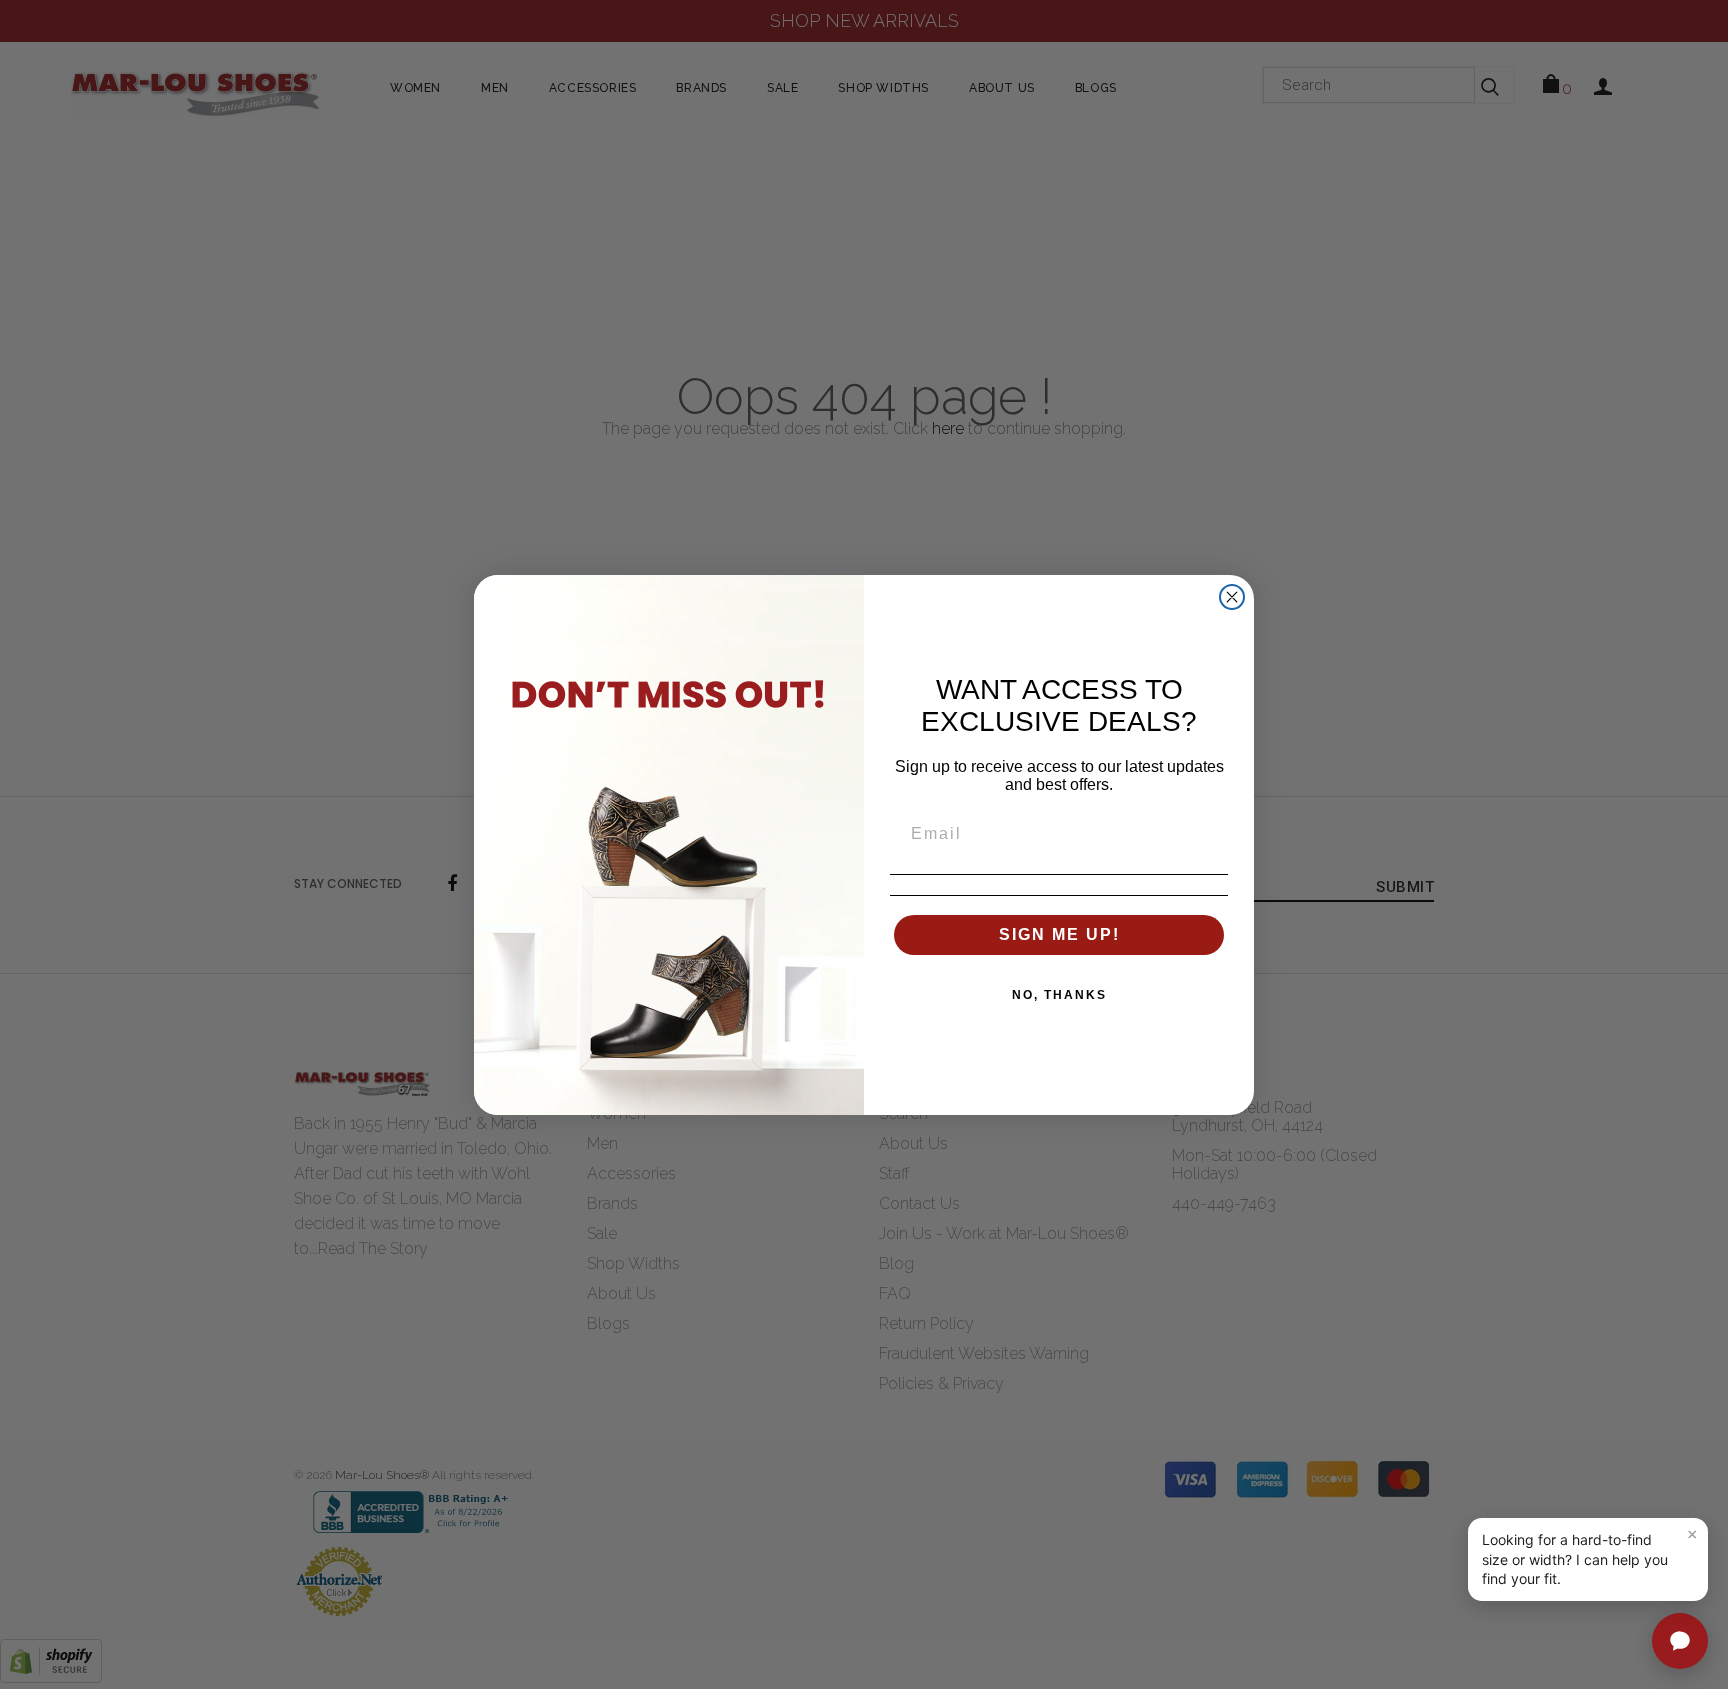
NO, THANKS (1059, 995)
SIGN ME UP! (1059, 934)
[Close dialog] (1232, 597)
